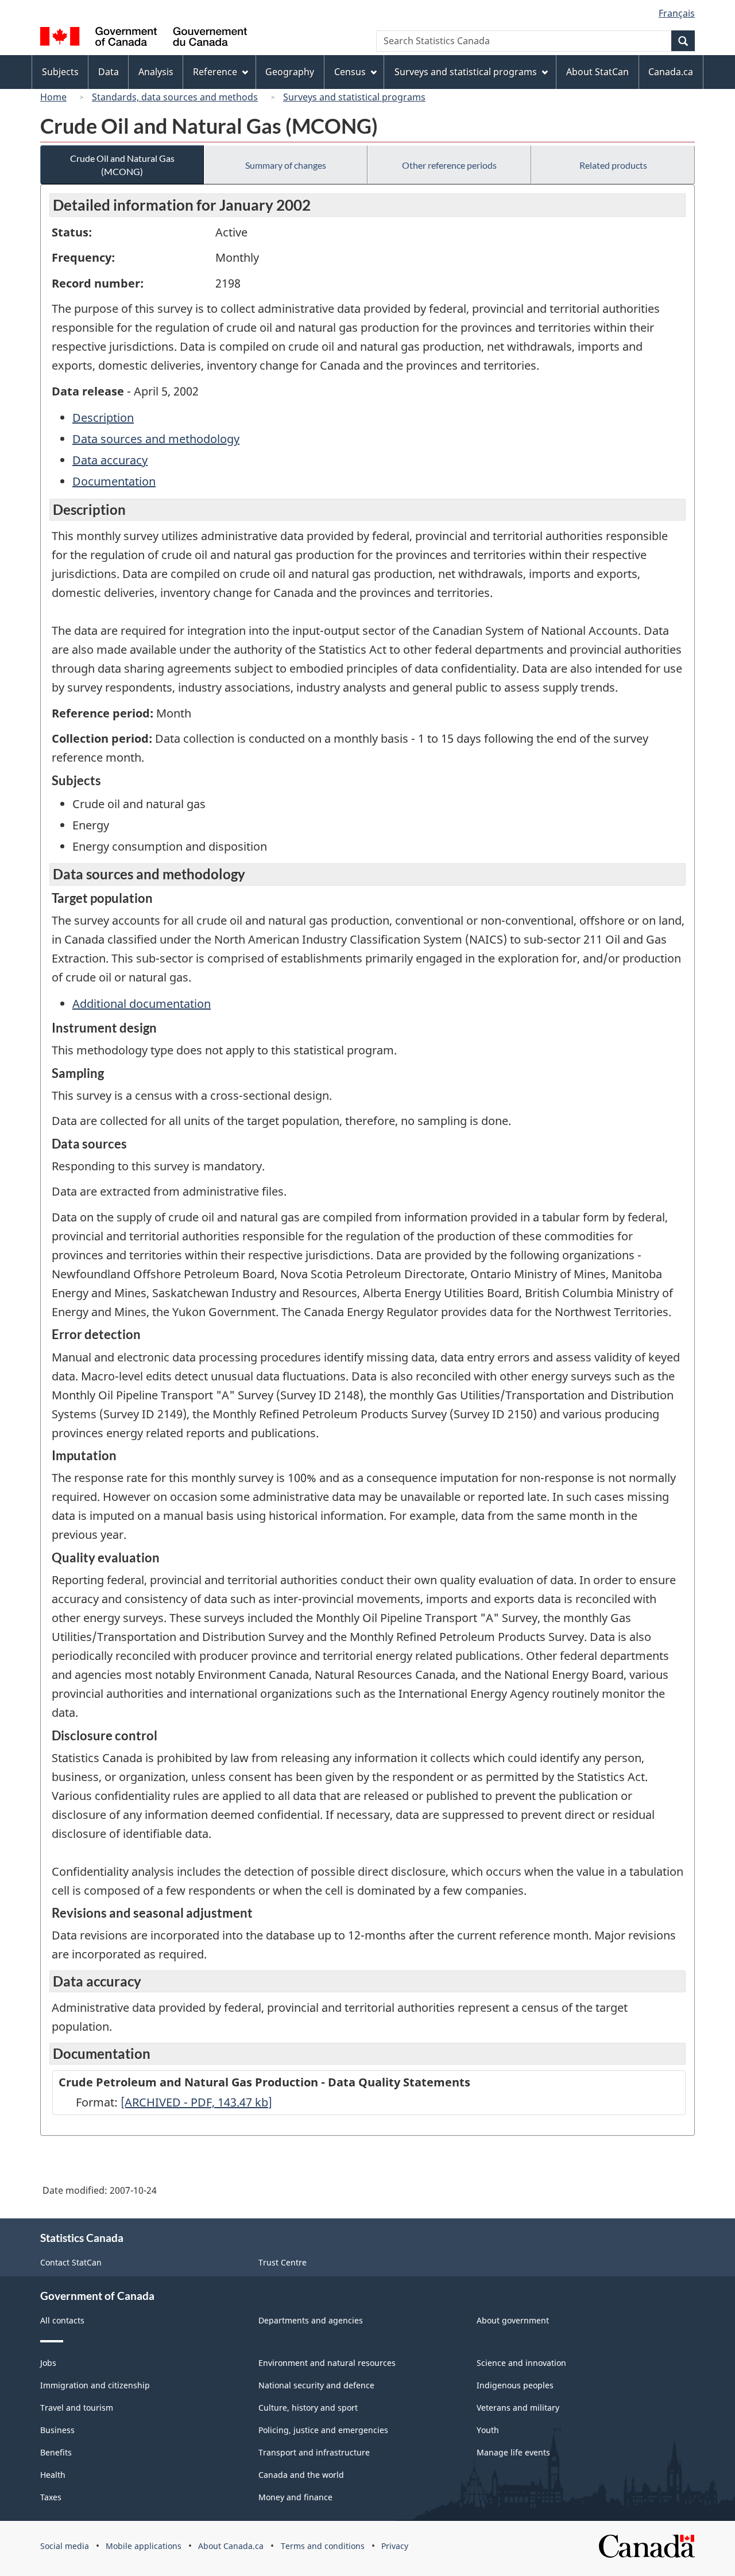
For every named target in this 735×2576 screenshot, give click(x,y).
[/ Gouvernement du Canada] (144, 38)
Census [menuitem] (350, 72)
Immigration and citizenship (95, 2385)
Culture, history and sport (308, 2408)
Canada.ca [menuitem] (671, 72)
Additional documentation (142, 1004)
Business (57, 2430)
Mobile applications (144, 2546)
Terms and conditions (323, 2546)
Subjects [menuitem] (60, 72)
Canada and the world (301, 2475)
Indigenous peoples (515, 2385)
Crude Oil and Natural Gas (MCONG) (122, 165)
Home (53, 97)
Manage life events (513, 2452)
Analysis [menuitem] (156, 72)
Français (677, 13)
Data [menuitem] (109, 72)
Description (103, 418)
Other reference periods (449, 165)
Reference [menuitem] (215, 72)
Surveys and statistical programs (354, 97)
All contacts (62, 2320)
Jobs (48, 2363)
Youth (488, 2430)
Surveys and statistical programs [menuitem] (466, 72)
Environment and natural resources (327, 2363)
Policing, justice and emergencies (323, 2430)
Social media (65, 2546)
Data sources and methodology (156, 439)
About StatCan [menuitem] (597, 72)
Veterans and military (518, 2408)
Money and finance (295, 2497)
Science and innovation (521, 2363)
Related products (613, 165)
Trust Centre (283, 2262)
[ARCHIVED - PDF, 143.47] (196, 2102)
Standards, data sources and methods (175, 97)
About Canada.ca (231, 2546)
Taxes (51, 2497)
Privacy (395, 2546)
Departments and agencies (311, 2320)
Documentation (114, 481)
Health (53, 2475)
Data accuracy (110, 460)
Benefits (56, 2452)
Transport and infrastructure (314, 2452)
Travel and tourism (77, 2408)
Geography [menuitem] (290, 72)
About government (513, 2320)
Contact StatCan (71, 2262)
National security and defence (316, 2385)
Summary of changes (286, 165)
